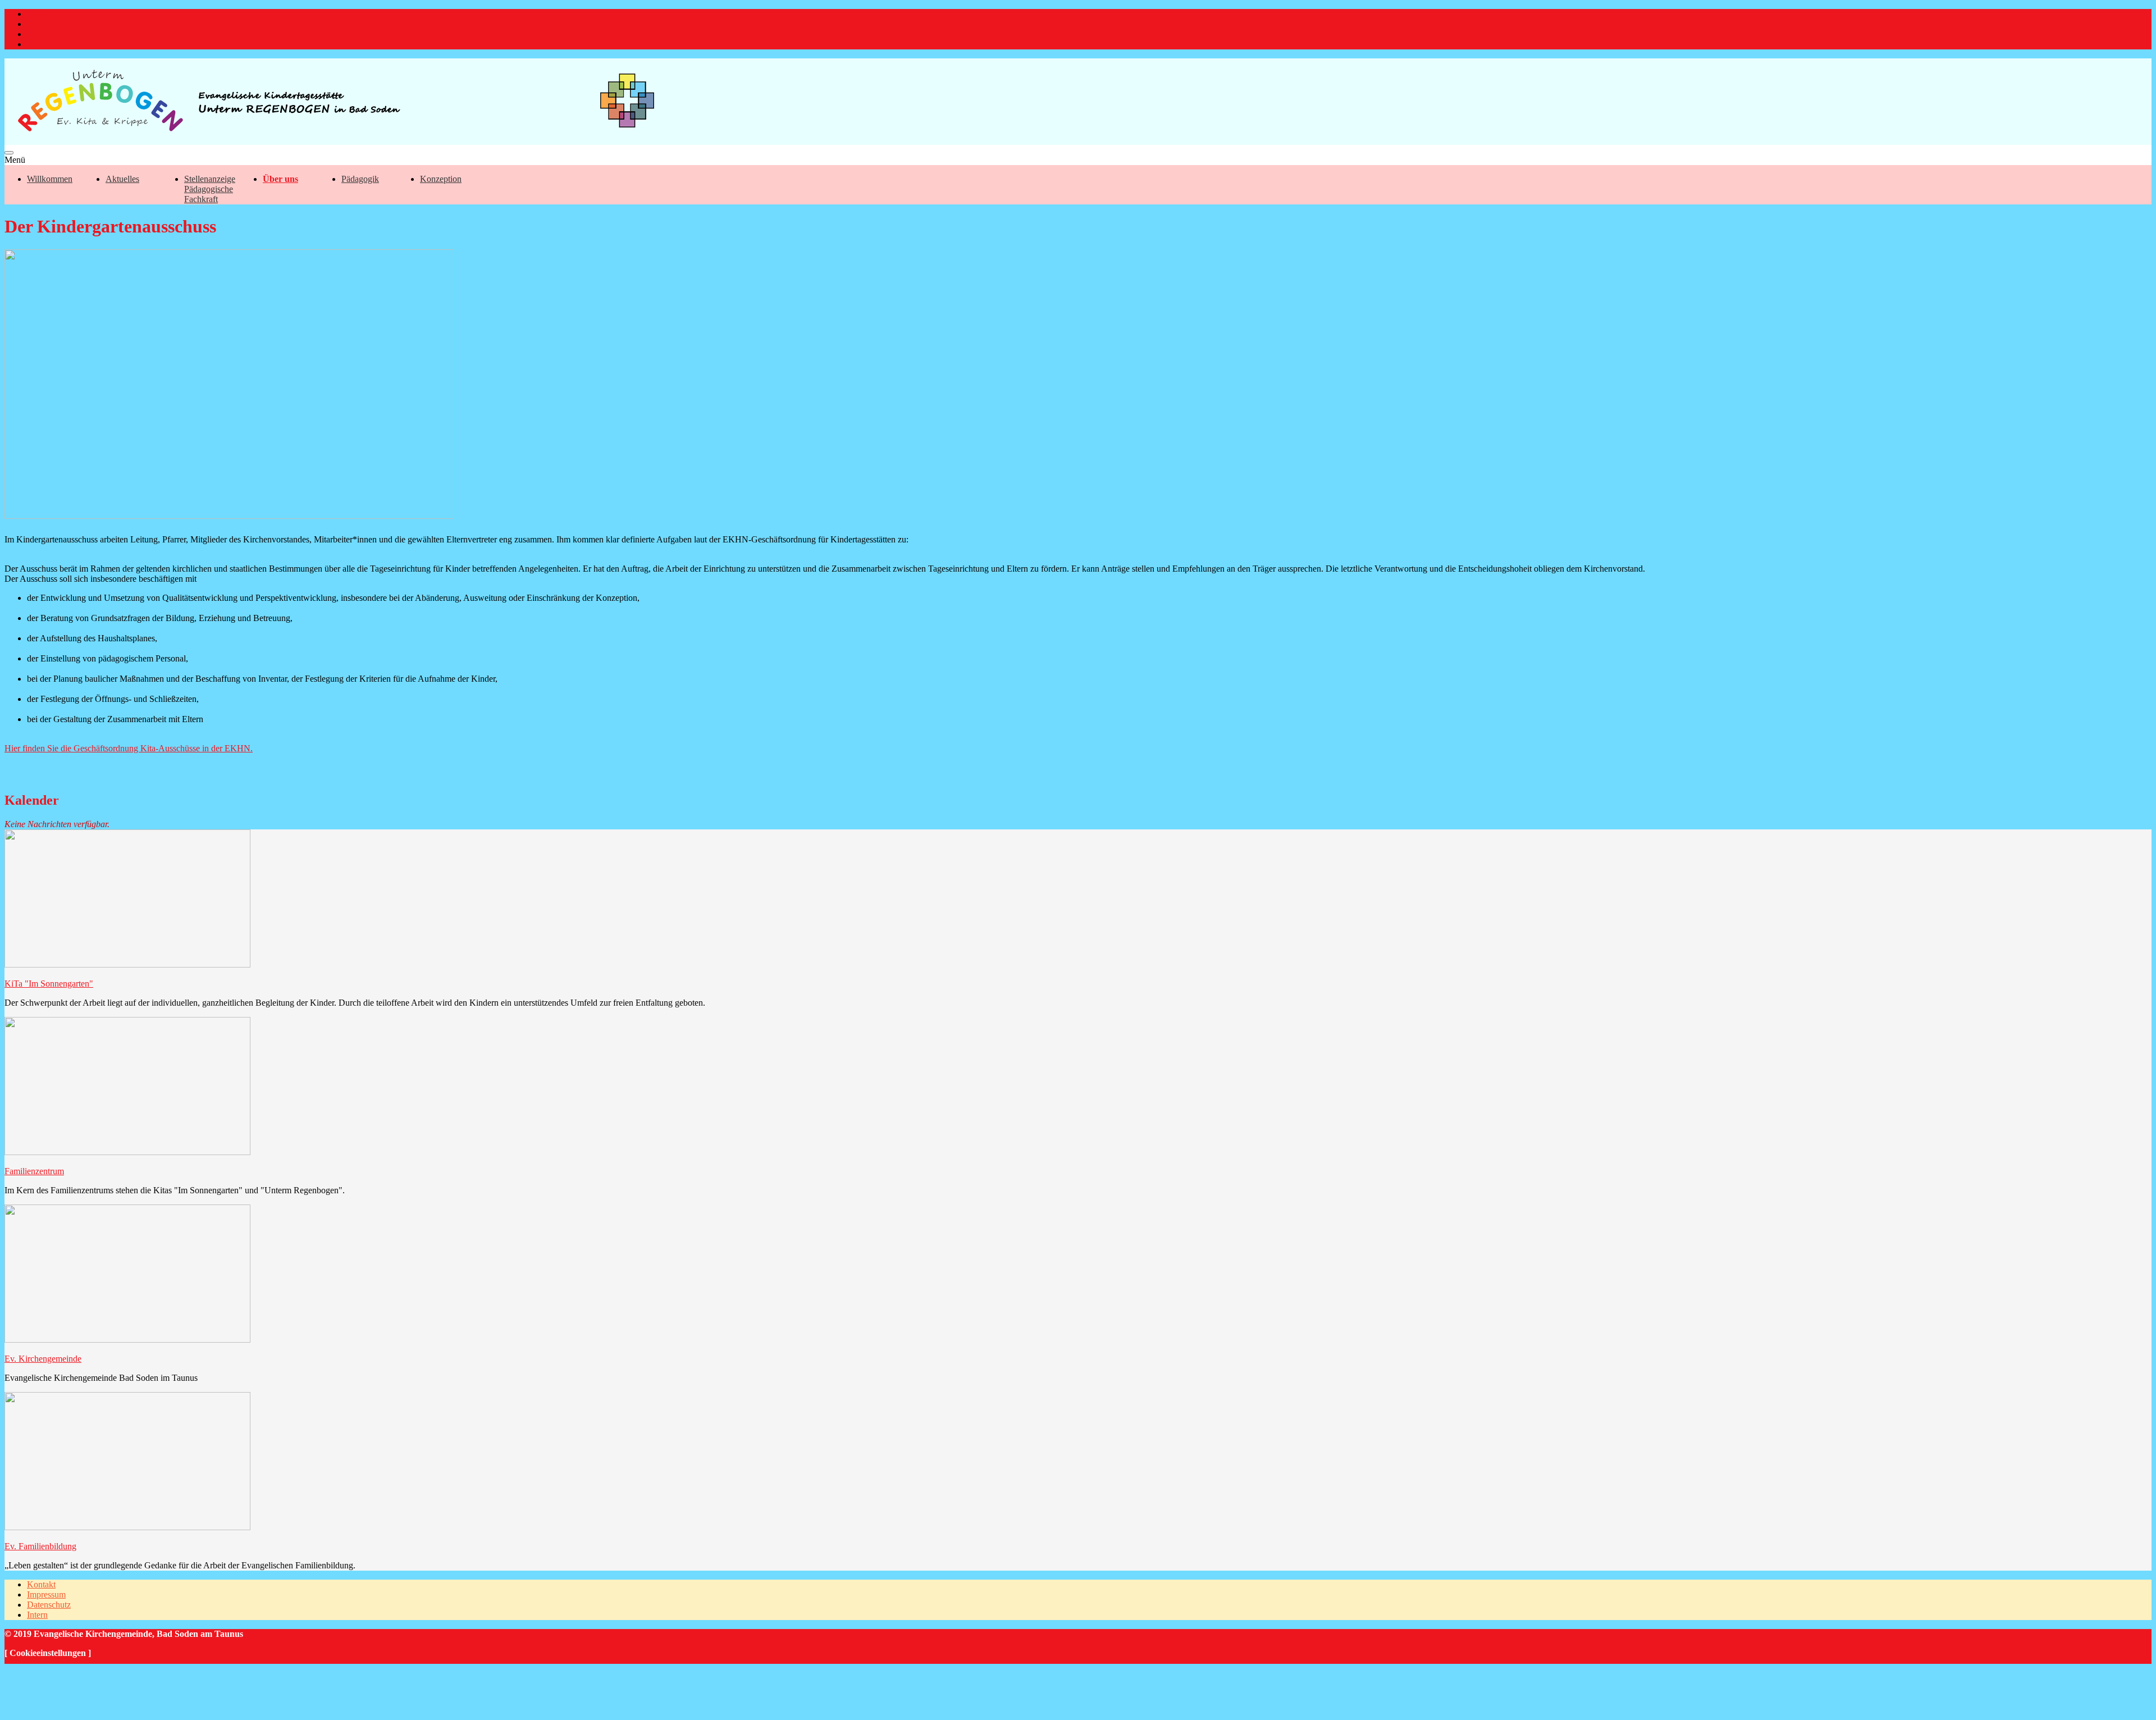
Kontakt (41, 14)
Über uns (280, 179)
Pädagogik (360, 179)
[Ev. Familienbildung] (127, 1527)
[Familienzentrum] (127, 1152)
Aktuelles (122, 179)
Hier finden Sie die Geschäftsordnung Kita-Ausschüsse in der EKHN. (129, 748)
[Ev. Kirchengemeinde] (127, 1340)
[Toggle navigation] (9, 153)
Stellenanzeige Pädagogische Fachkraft (210, 189)
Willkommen (50, 179)
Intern (37, 44)
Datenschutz (49, 34)
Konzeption (441, 179)
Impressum (46, 24)
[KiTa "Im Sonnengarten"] (127, 964)
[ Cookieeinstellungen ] (48, 1653)
